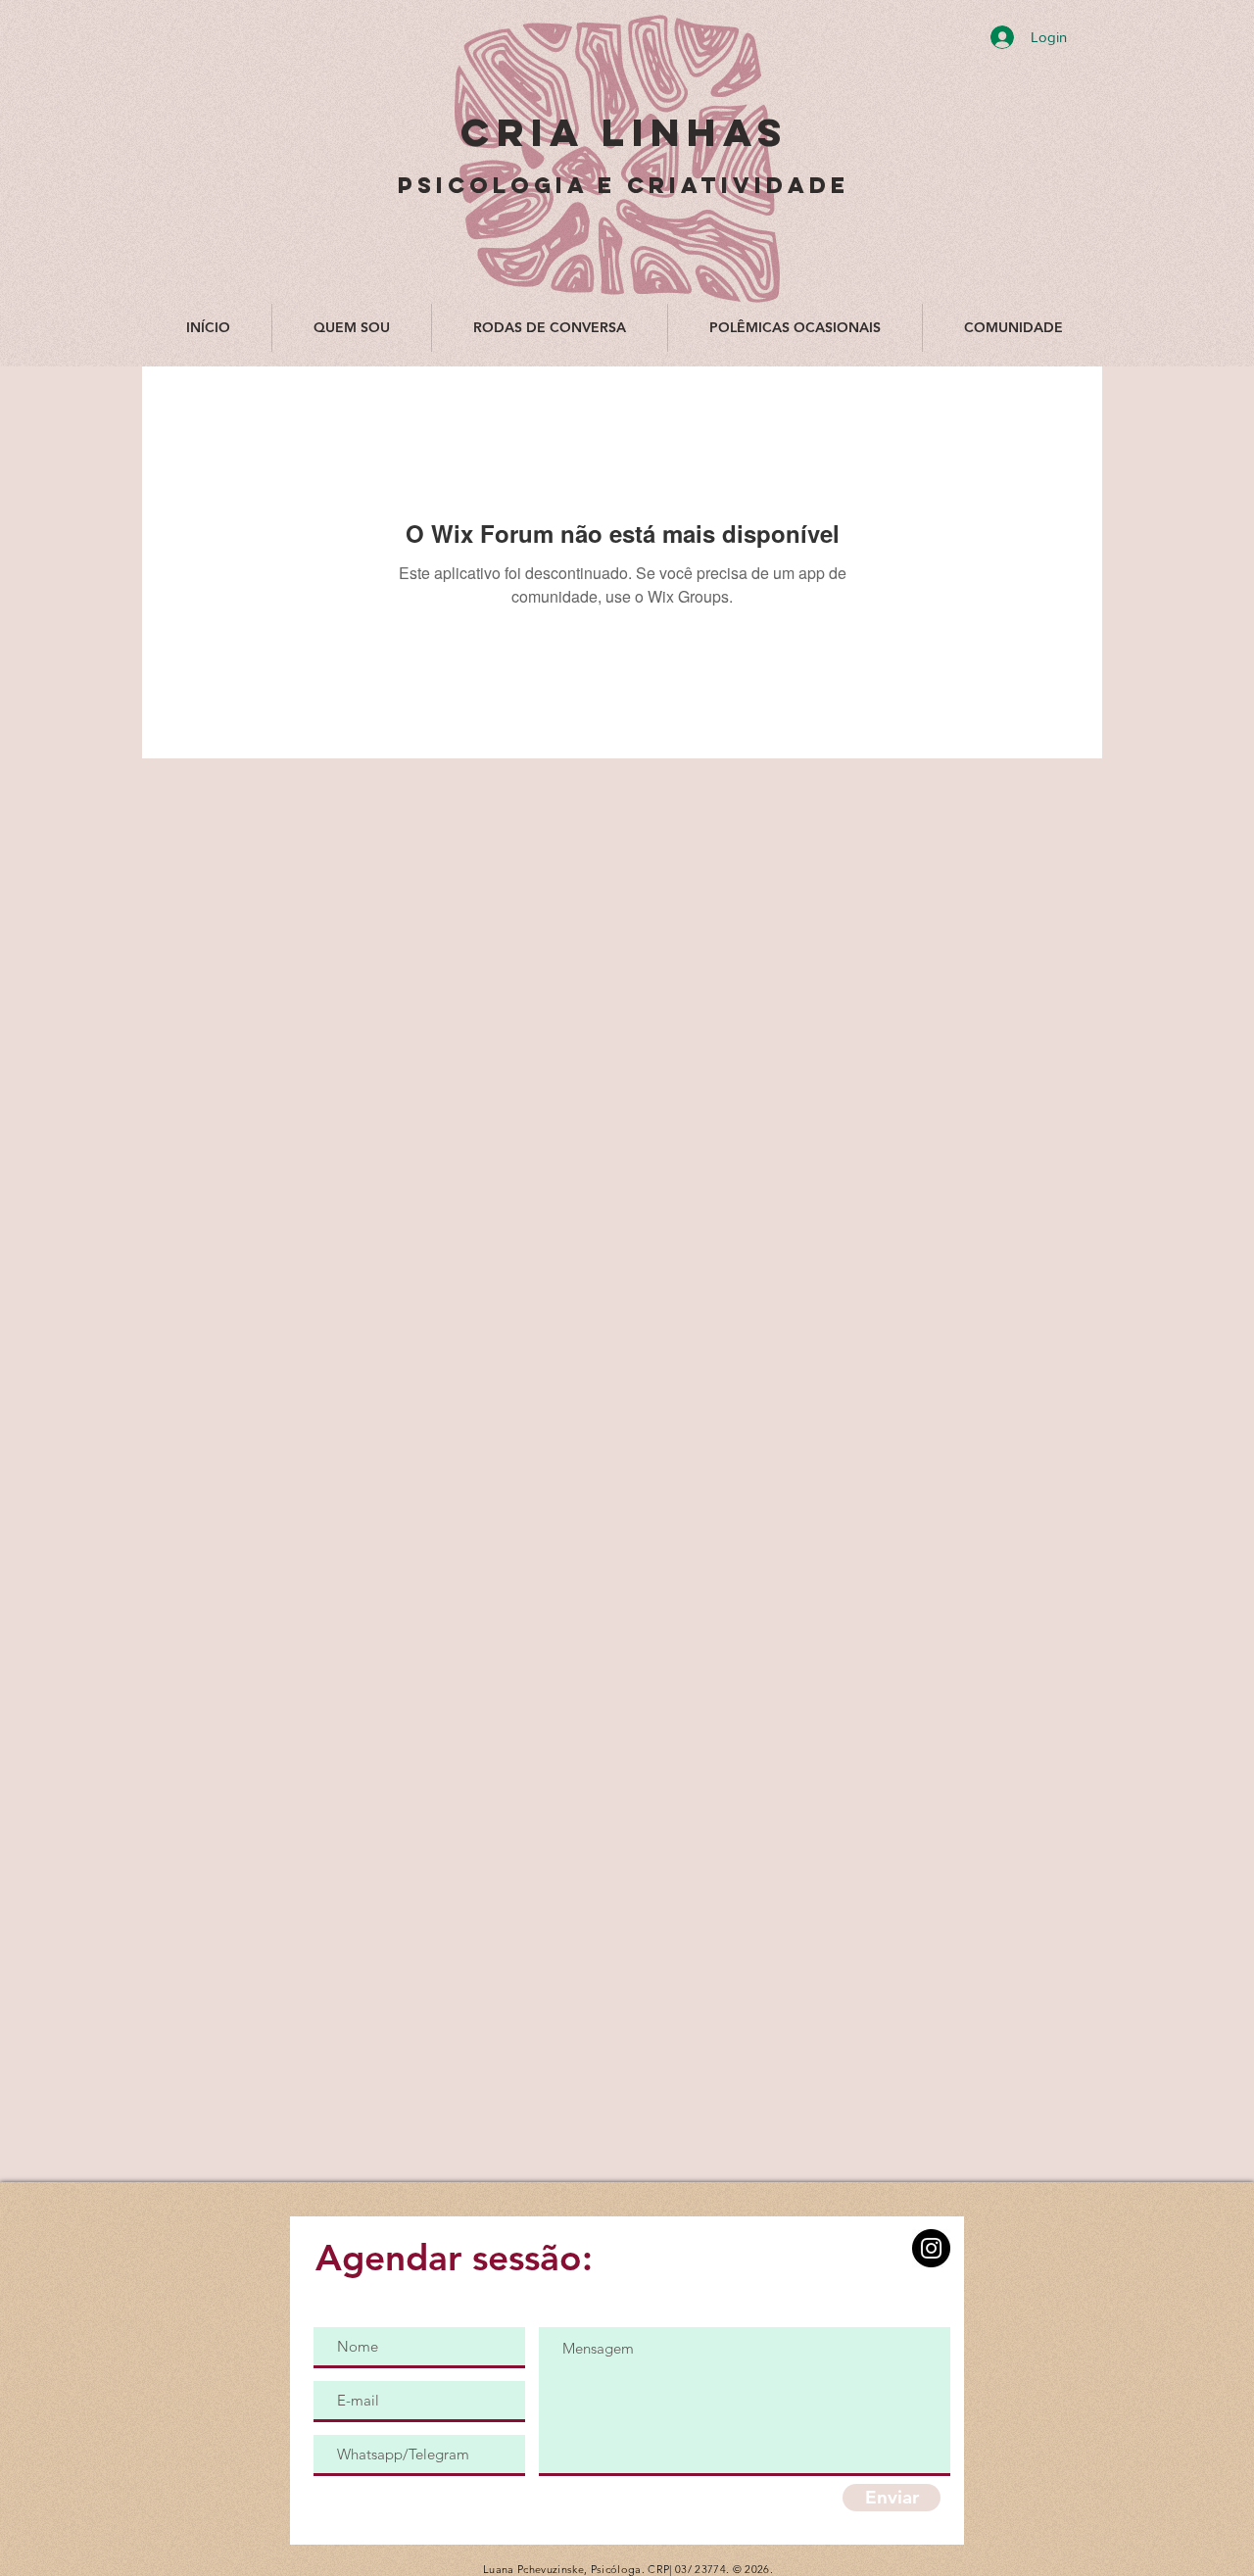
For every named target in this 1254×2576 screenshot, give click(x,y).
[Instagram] (931, 2248)
